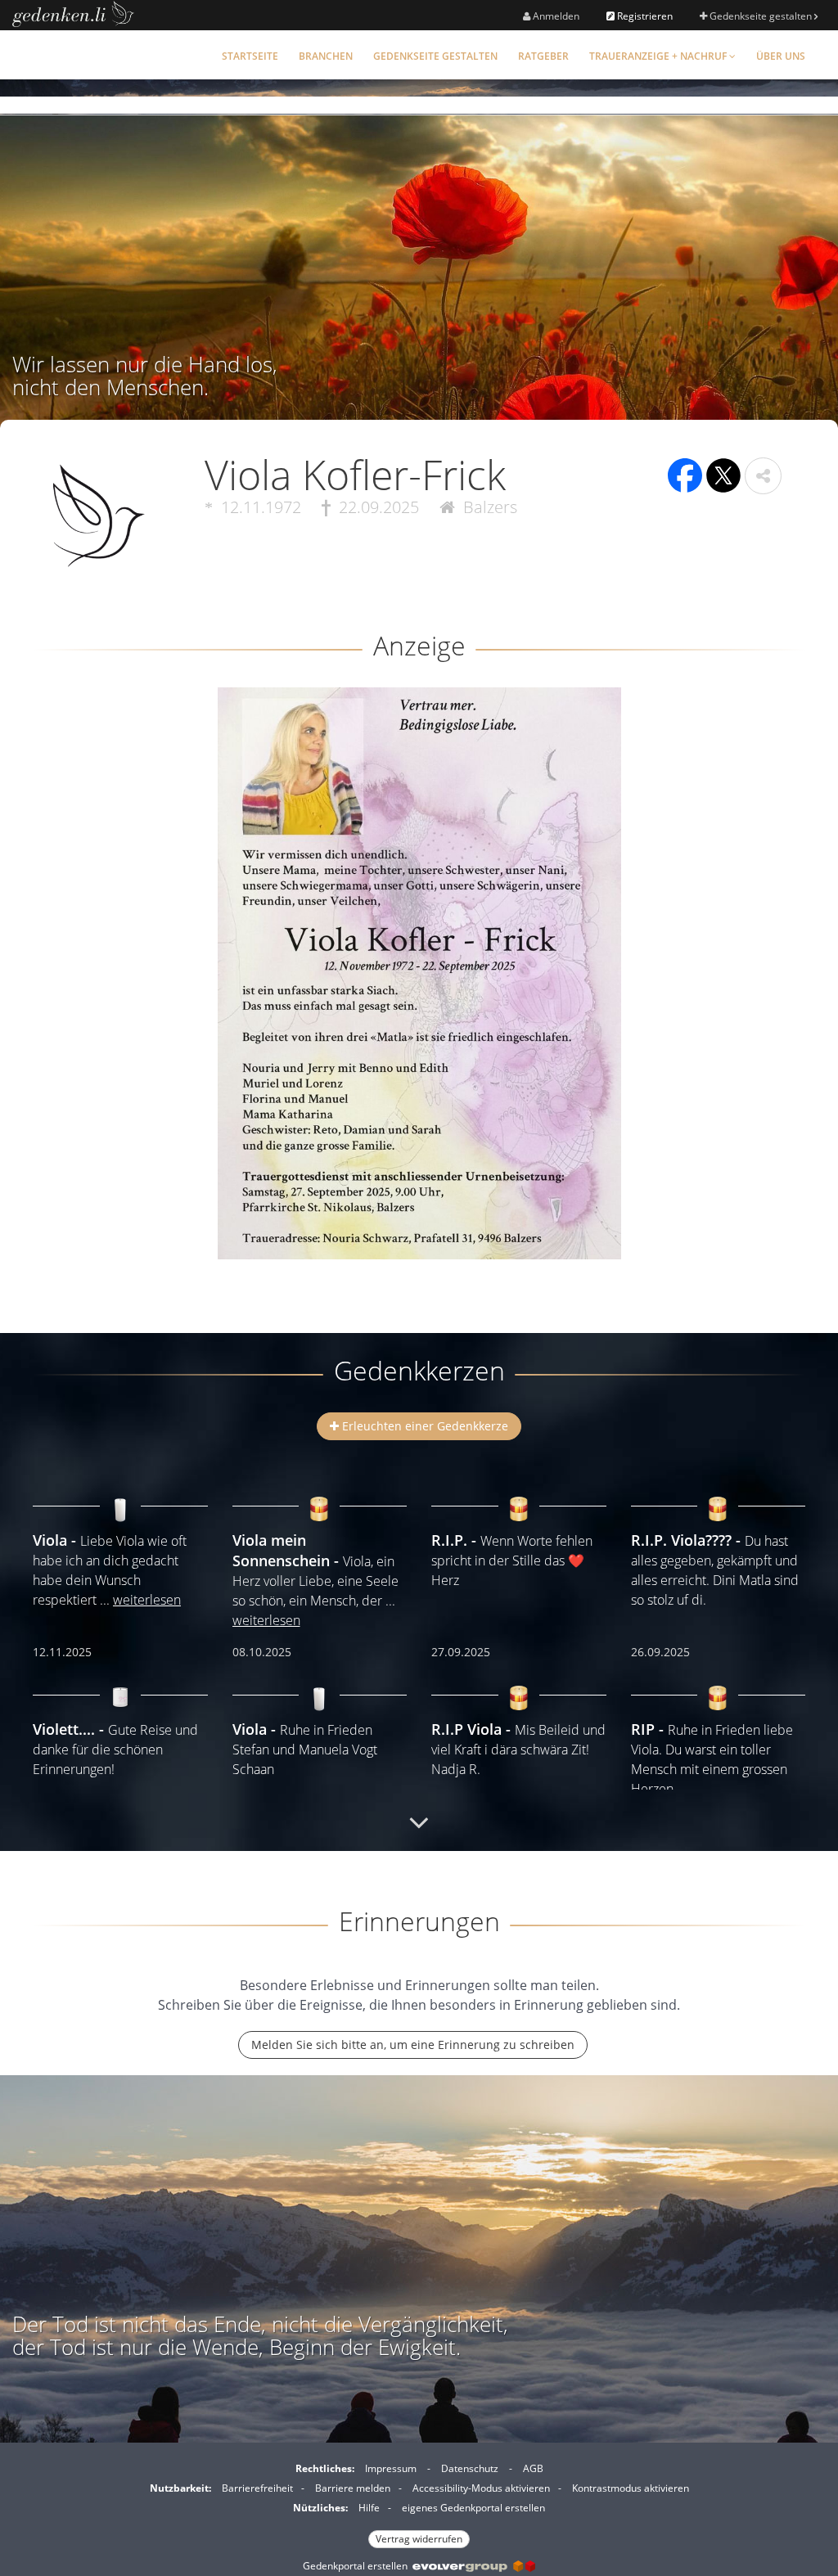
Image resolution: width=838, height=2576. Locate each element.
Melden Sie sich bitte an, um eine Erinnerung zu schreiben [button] (413, 2045)
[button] (763, 476)
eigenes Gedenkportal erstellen (473, 2508)
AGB (533, 2468)
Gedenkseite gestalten (761, 16)
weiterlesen (147, 1600)
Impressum (391, 2468)
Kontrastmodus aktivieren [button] (631, 2488)
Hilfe (369, 2508)
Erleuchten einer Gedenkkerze (424, 1426)
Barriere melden (353, 2488)
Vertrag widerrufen (419, 2539)
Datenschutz (470, 2468)
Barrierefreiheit (257, 2488)
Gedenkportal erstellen (358, 2566)
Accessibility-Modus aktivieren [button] (481, 2488)
